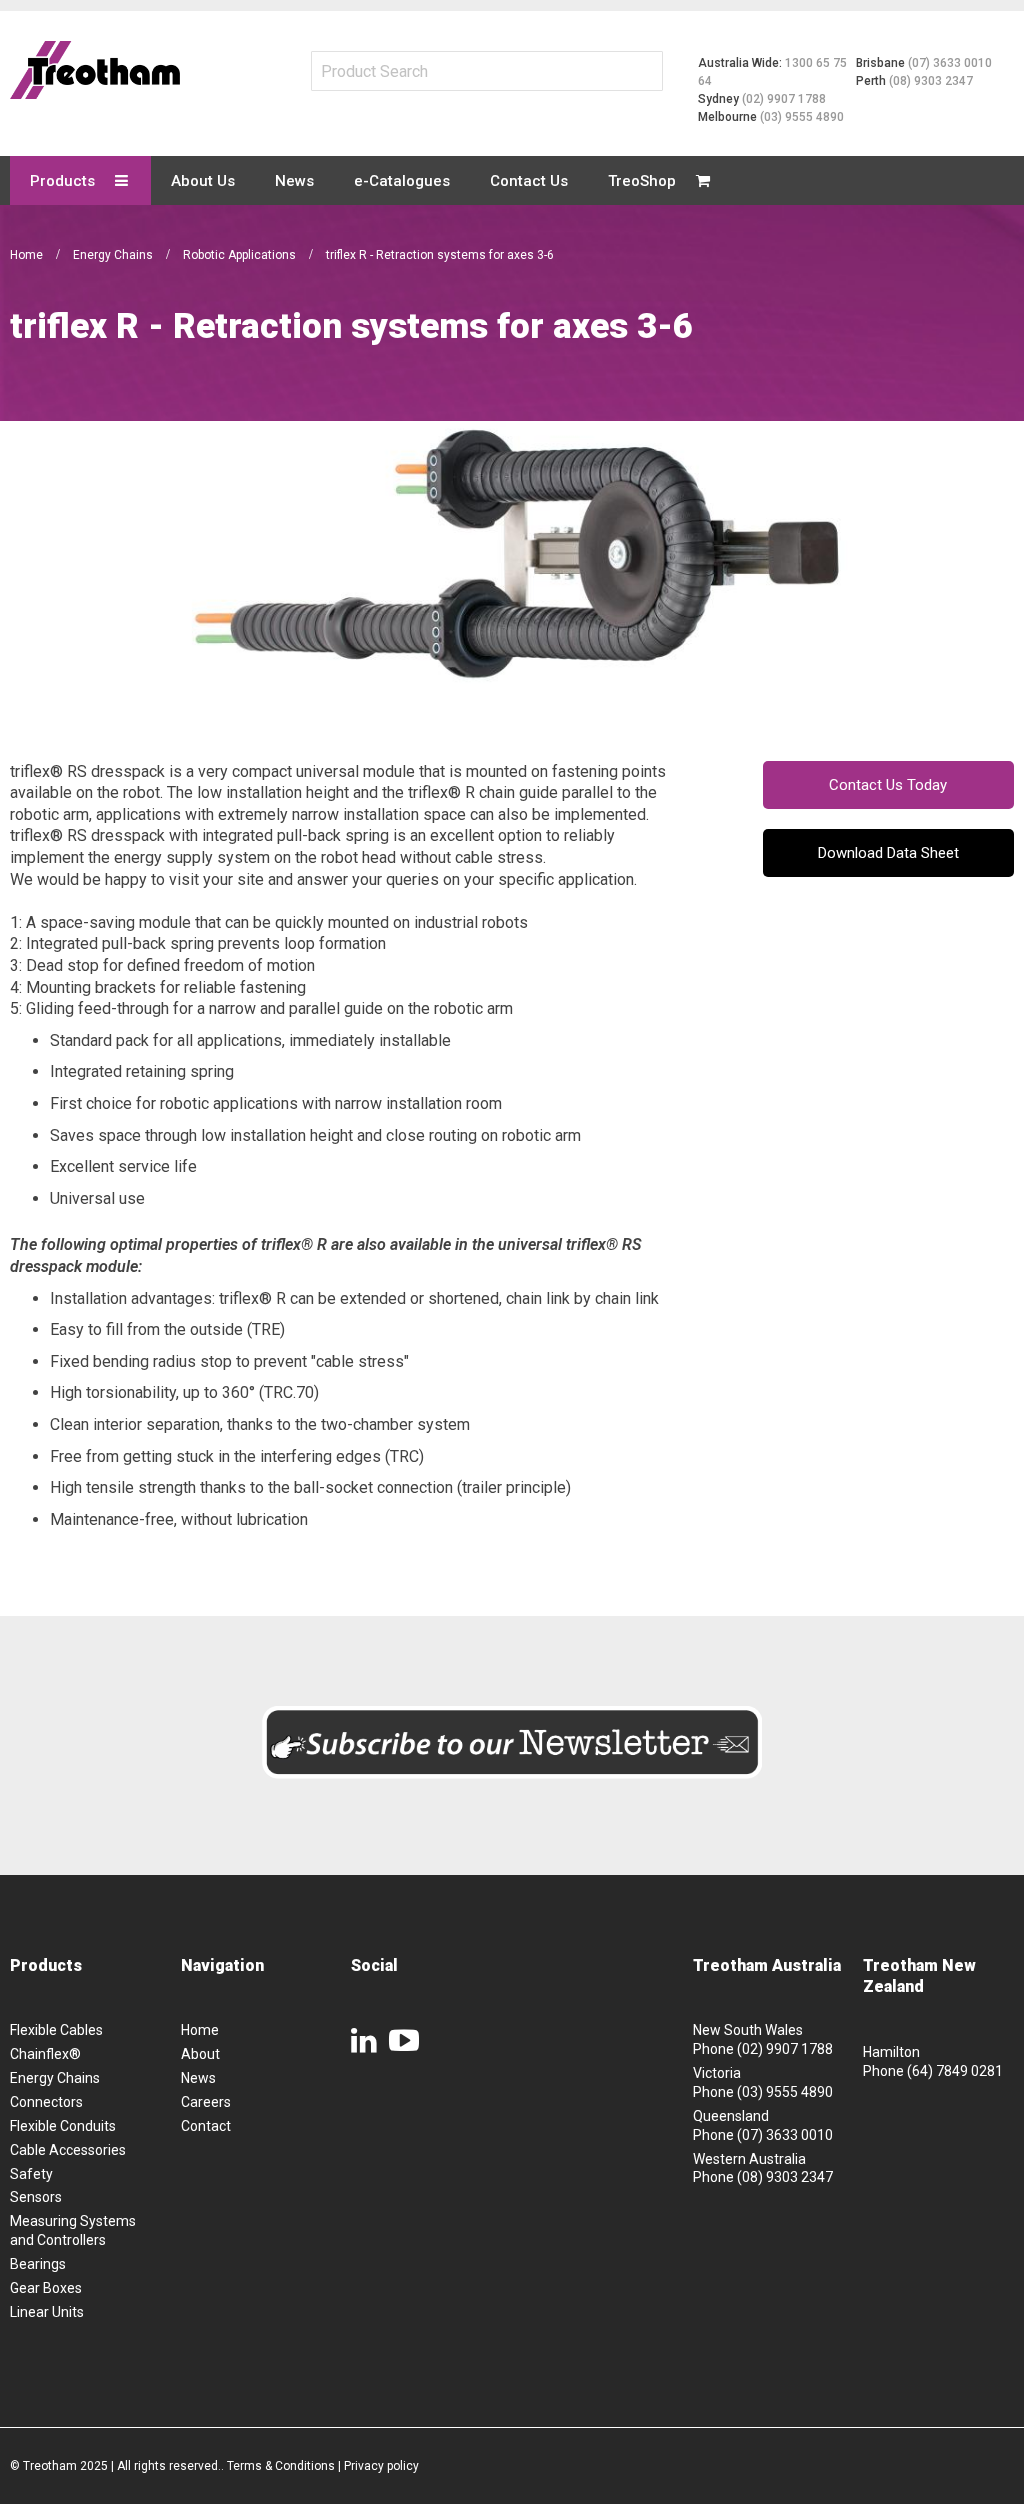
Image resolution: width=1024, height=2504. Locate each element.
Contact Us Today (888, 785)
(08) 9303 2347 (931, 81)
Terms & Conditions (281, 2466)
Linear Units (47, 2312)
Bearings (38, 2264)
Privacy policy (381, 2466)
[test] (95, 70)
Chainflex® (45, 2054)
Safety (31, 2174)
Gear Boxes (46, 2288)
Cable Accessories (68, 2150)
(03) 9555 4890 (802, 117)
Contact (206, 2126)
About (200, 2054)
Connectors (46, 2102)
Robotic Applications (241, 255)
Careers (206, 2102)
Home (28, 255)
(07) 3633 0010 (950, 63)
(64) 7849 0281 (955, 2071)
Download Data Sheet (888, 853)
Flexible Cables (56, 2030)
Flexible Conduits (63, 2126)
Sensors (36, 2197)
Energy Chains (114, 255)
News (198, 2078)
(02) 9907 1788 (784, 99)
